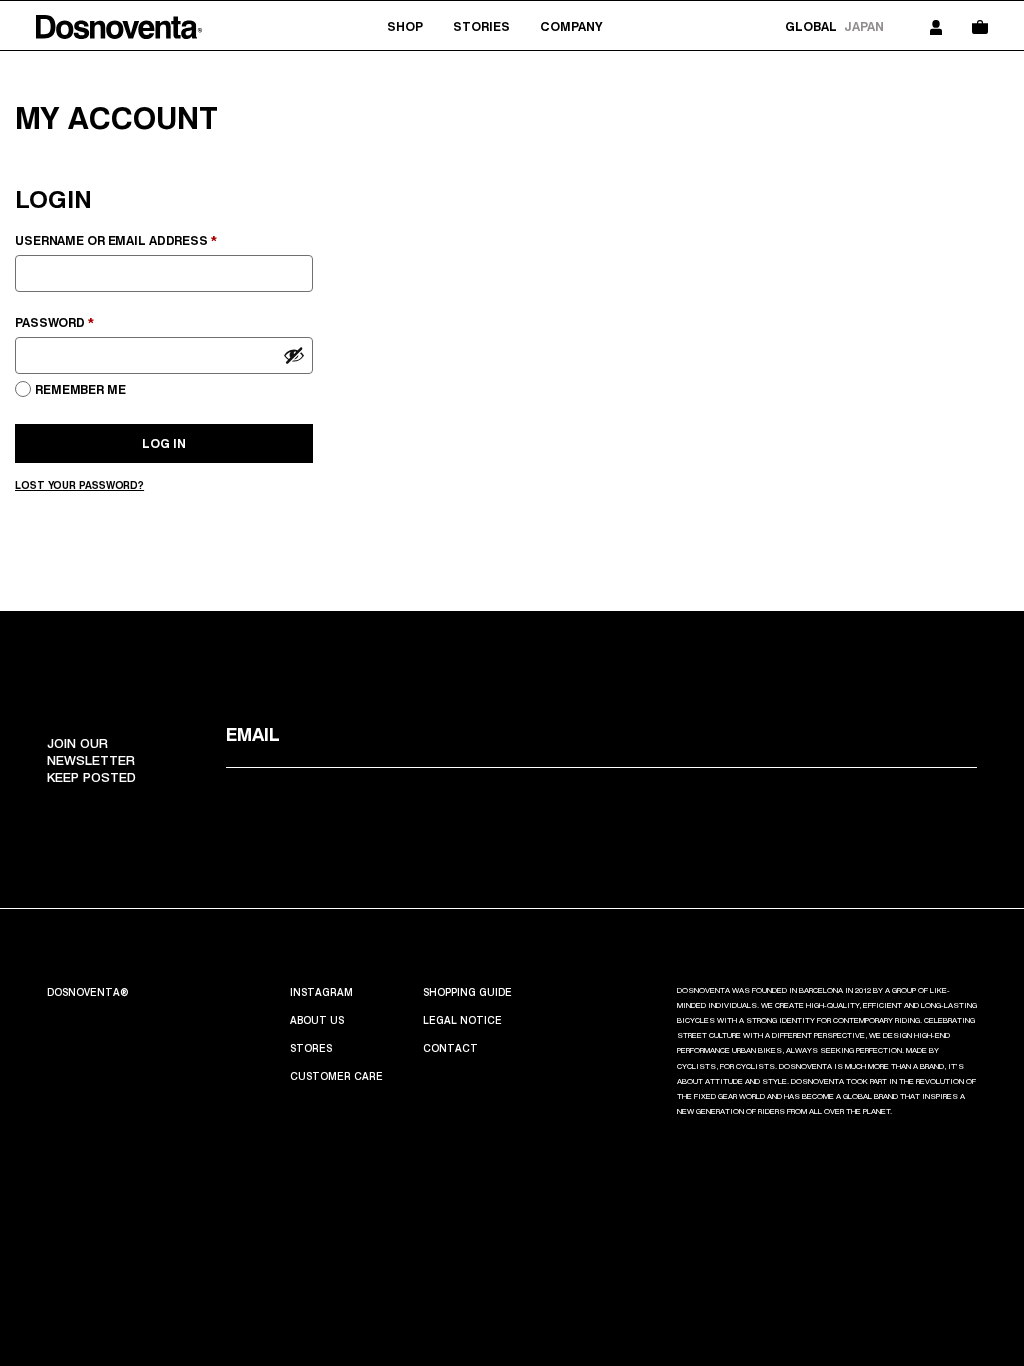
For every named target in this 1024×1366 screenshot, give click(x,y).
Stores (311, 1048)
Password (85, 322)
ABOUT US (317, 1020)
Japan (864, 26)
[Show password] (294, 355)
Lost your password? (79, 485)
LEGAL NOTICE (462, 1020)
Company (571, 26)
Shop (405, 26)
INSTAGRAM (321, 992)
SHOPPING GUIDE (467, 992)
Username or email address (147, 240)
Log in (164, 443)
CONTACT (450, 1048)
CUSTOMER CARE (336, 1076)
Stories (481, 26)
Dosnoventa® (88, 992)
